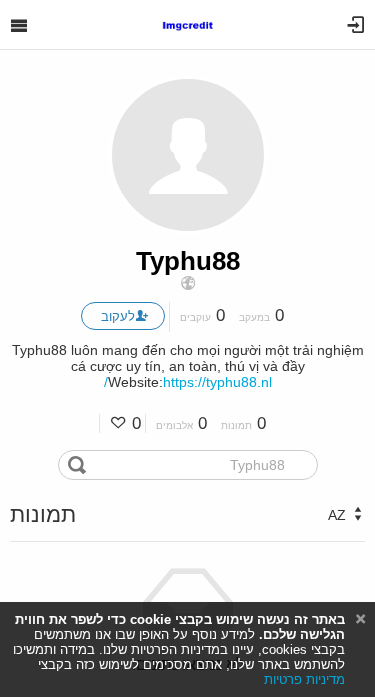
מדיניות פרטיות (304, 679)
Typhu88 (188, 261)
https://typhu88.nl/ (188, 382)
